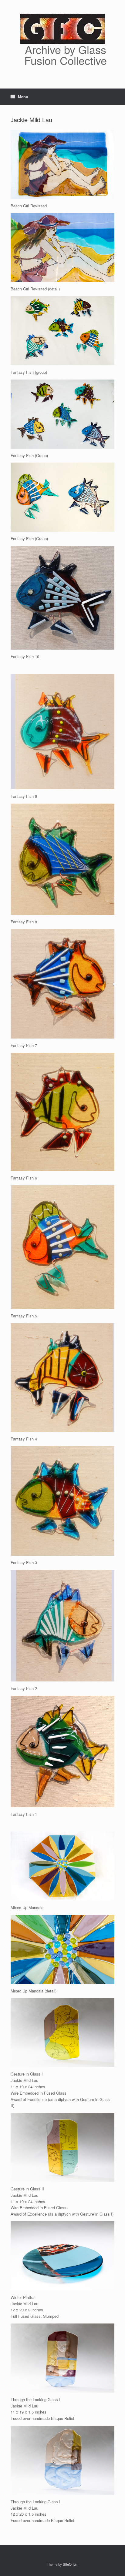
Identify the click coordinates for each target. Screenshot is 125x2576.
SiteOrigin (71, 2564)
